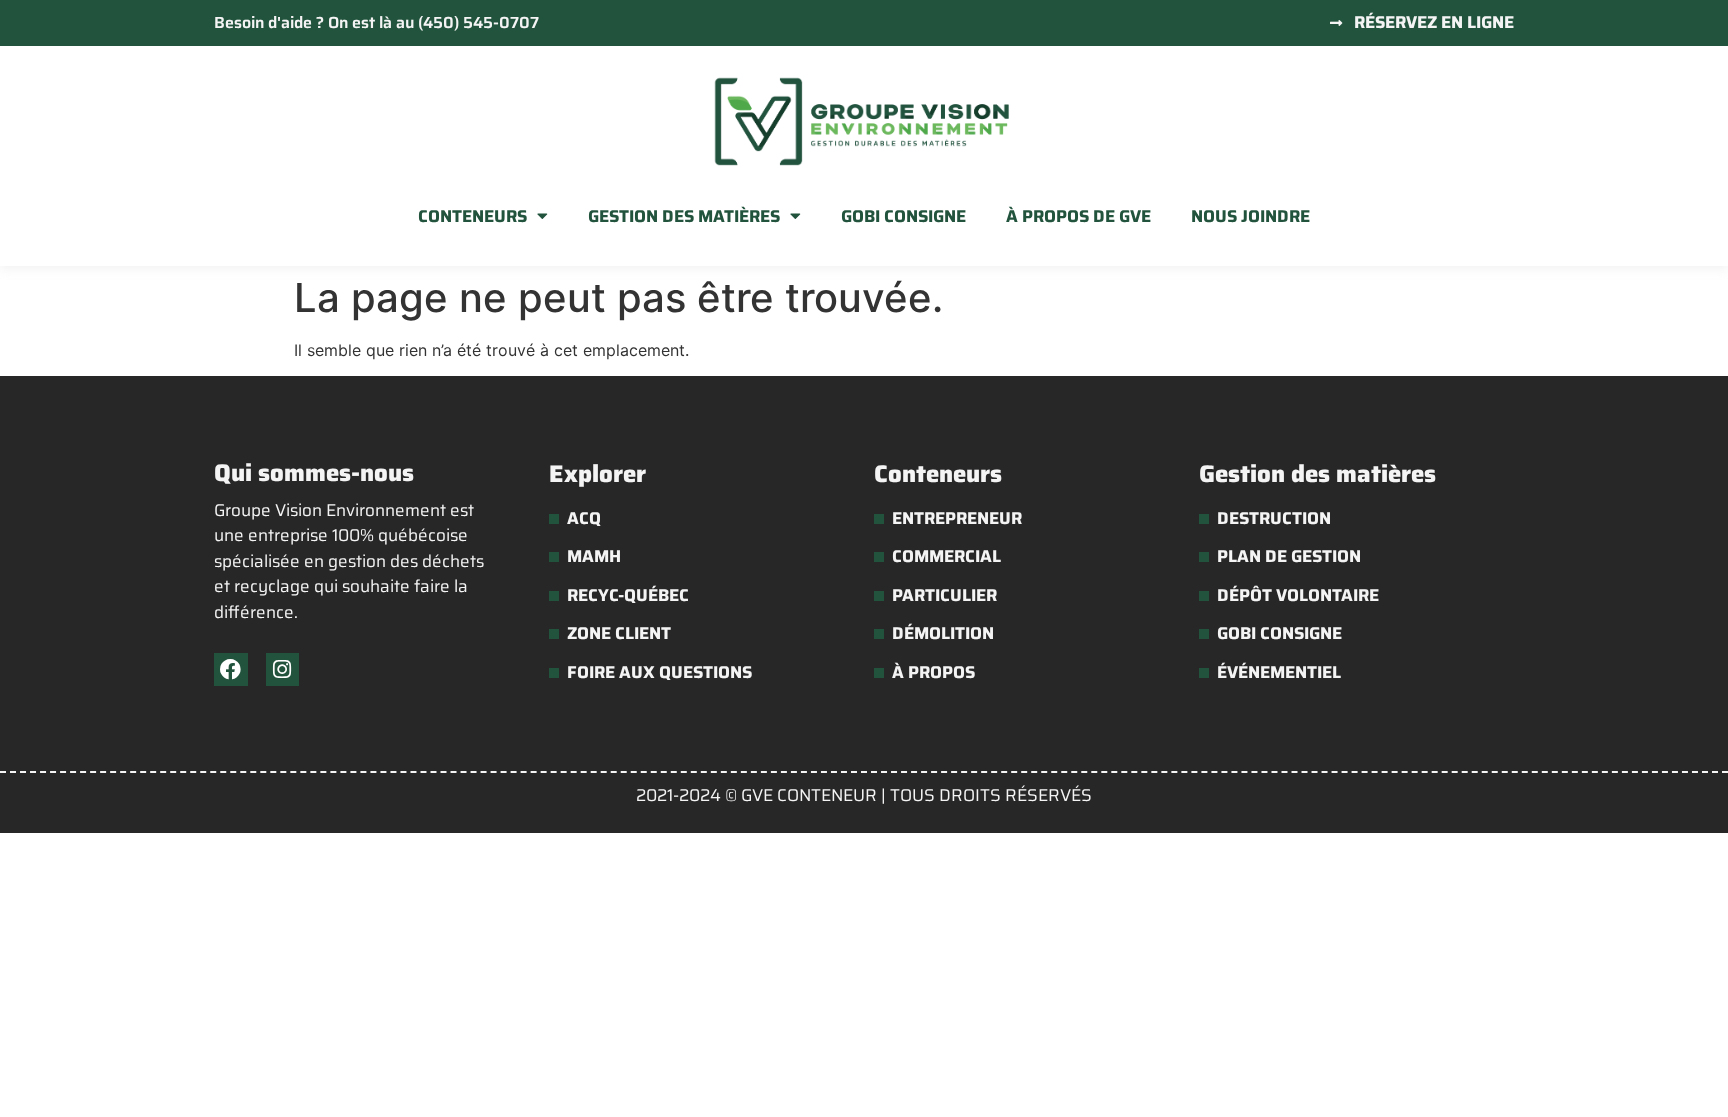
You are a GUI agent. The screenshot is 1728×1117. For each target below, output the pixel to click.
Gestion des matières (684, 216)
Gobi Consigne (903, 216)
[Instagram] (283, 670)
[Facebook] (231, 670)
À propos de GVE (1078, 216)
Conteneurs (472, 216)
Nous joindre (1250, 216)
